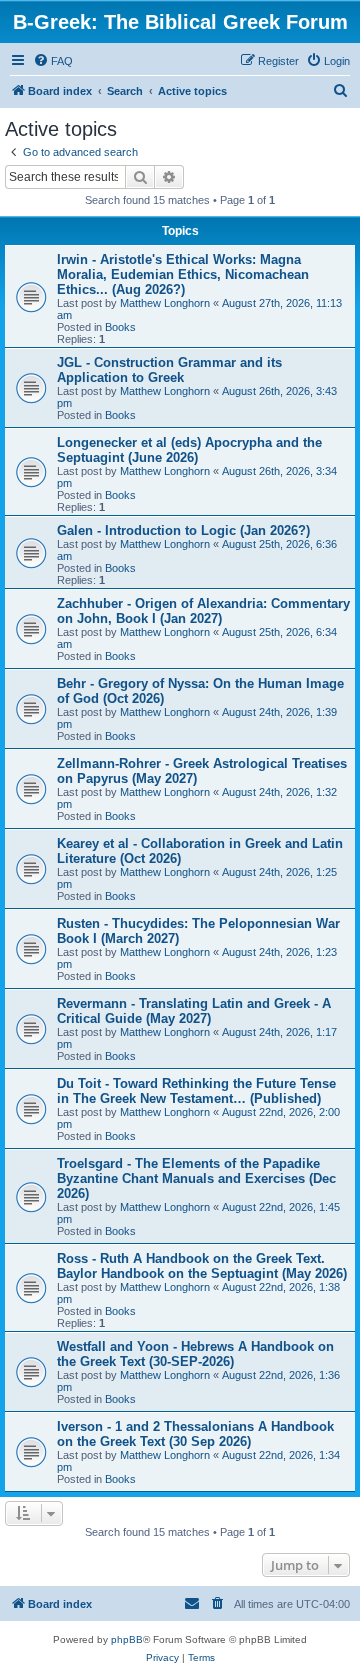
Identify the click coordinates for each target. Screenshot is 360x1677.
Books (120, 327)
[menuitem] (53, 61)
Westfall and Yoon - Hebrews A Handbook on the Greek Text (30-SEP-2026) (195, 1354)
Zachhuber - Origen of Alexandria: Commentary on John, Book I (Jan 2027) (203, 611)
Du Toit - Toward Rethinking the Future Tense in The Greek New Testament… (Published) (196, 1091)
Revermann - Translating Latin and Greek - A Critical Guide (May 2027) (194, 1011)
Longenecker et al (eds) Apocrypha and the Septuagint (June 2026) (189, 450)
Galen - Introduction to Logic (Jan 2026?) (183, 530)
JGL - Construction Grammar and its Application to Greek (169, 370)
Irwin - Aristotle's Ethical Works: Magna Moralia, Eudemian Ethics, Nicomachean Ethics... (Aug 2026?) (183, 274)
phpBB (127, 1639)
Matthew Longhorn (165, 303)
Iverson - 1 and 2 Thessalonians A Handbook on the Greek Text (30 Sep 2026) (195, 1434)
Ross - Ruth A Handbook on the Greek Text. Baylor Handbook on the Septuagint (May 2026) (202, 1266)
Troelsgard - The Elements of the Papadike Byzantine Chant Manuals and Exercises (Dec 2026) (196, 1178)
